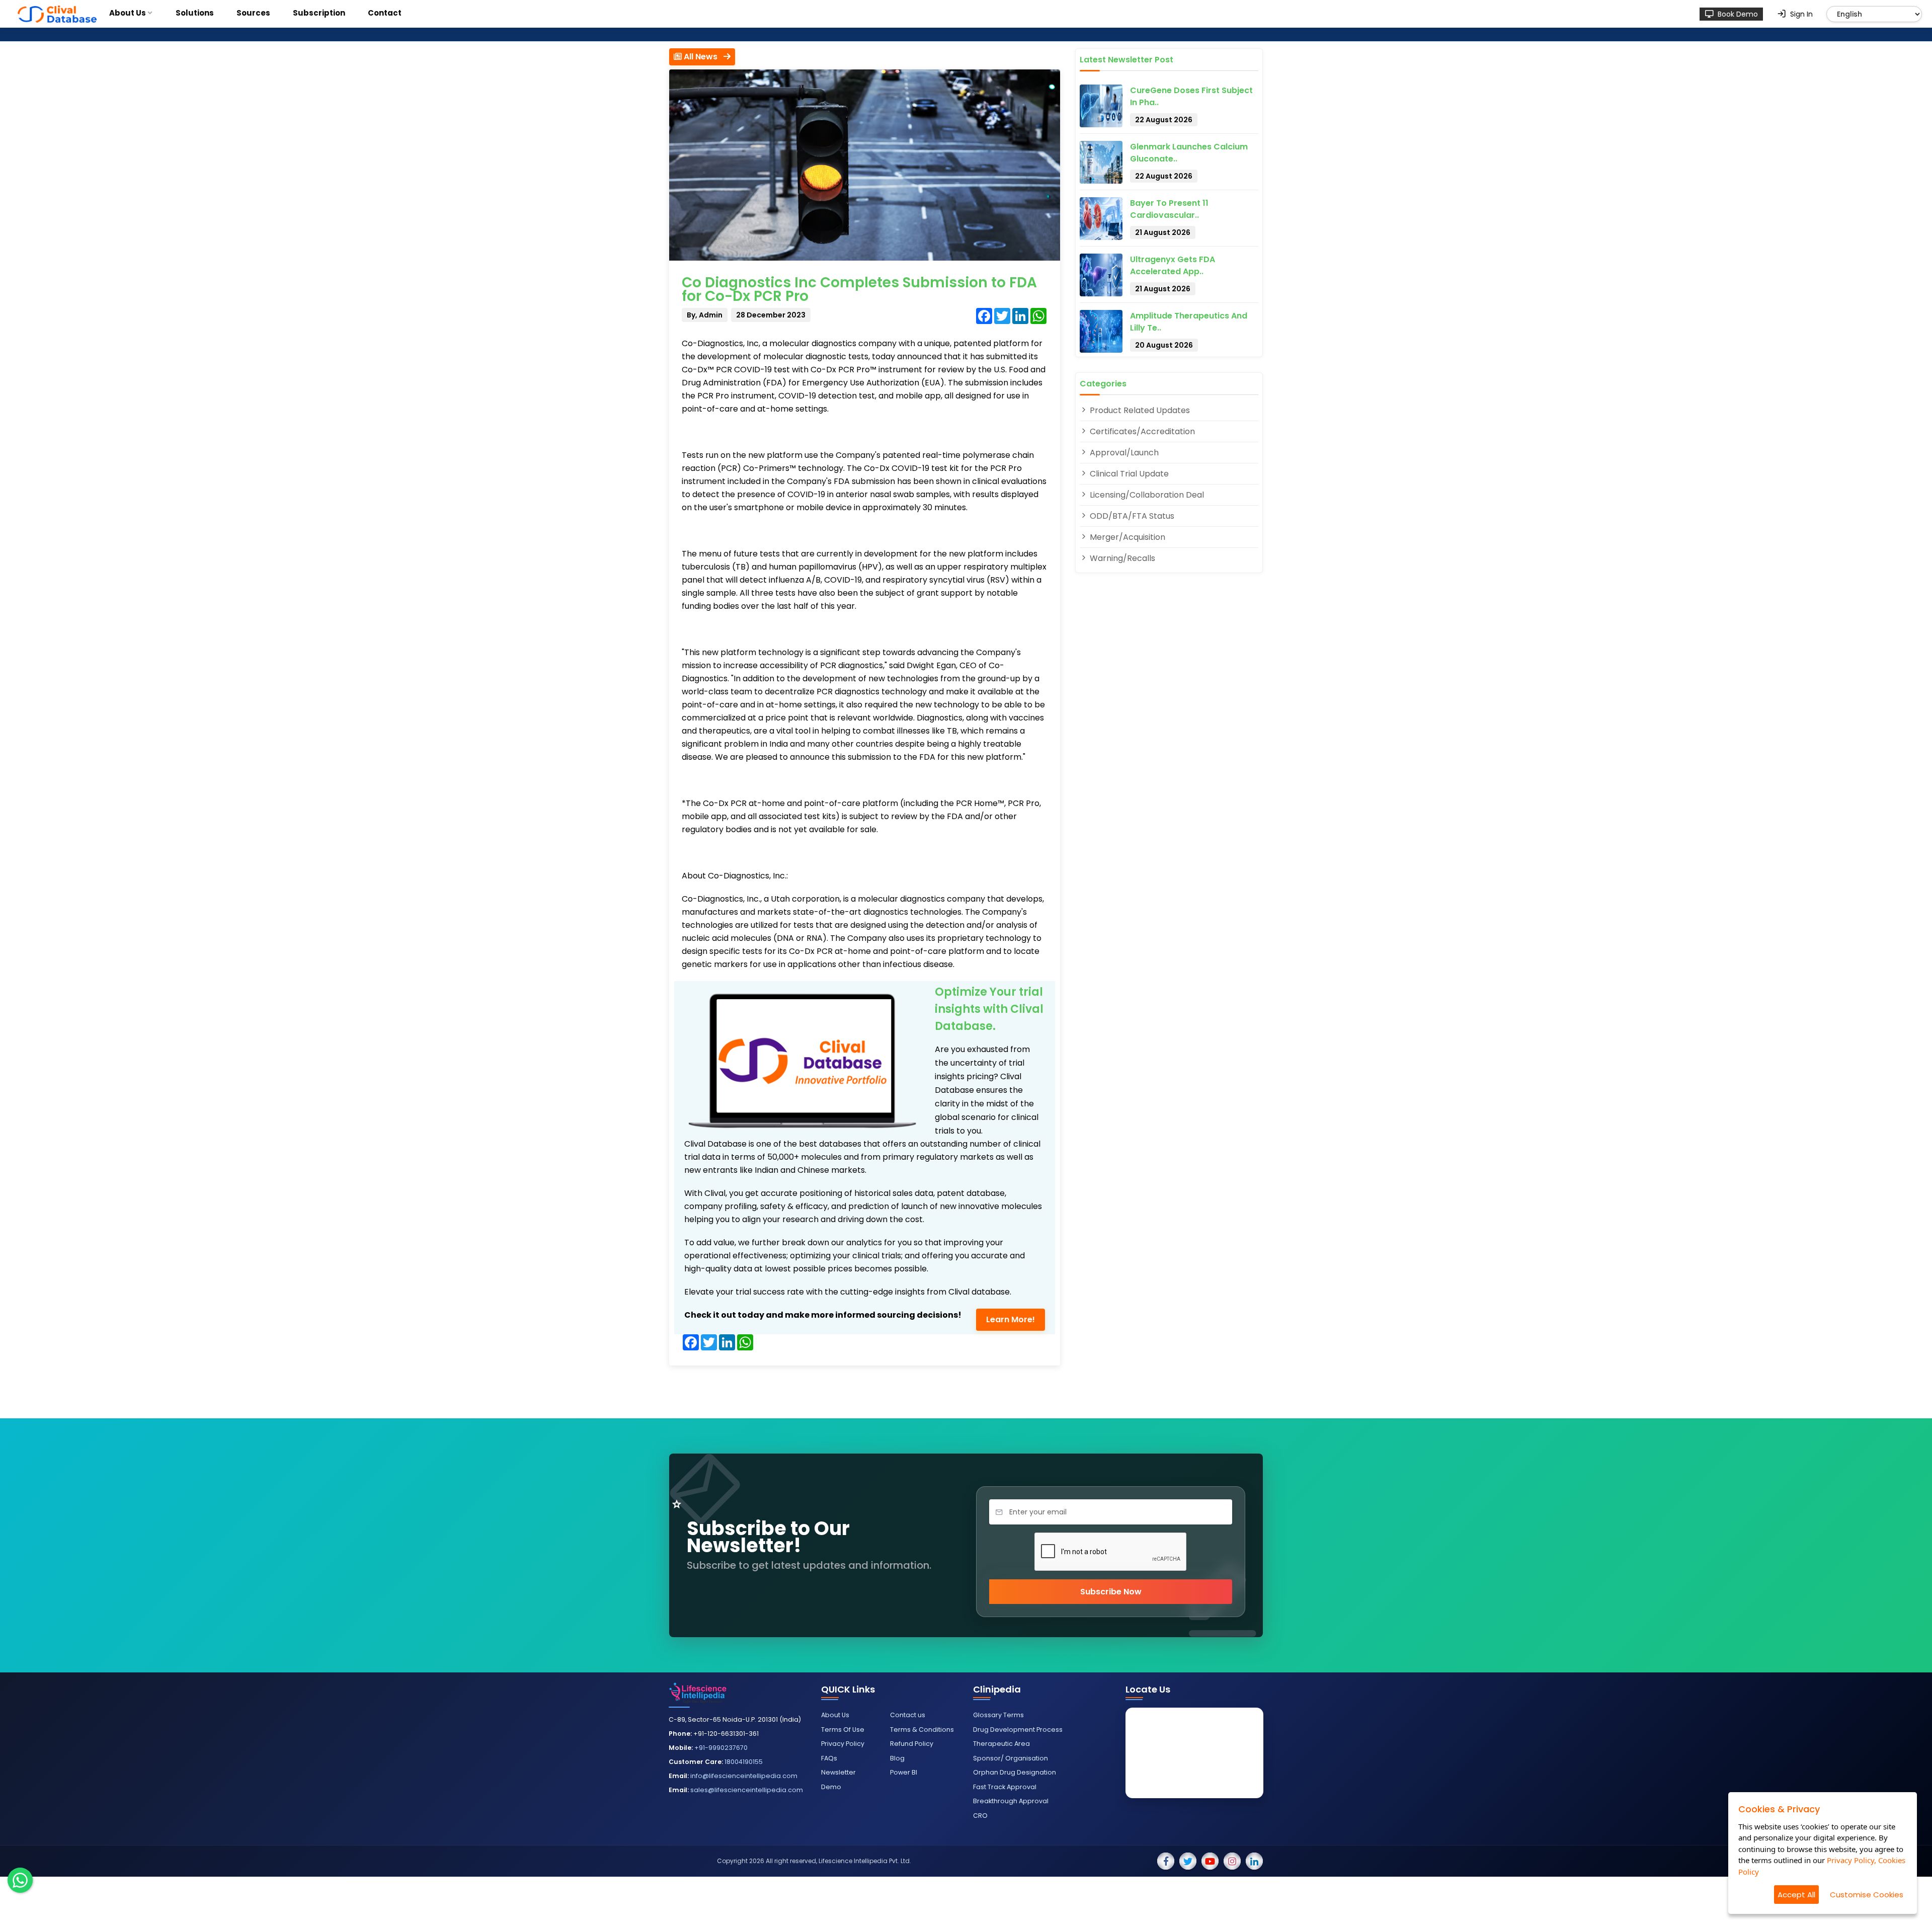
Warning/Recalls (1121, 558)
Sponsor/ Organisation (1011, 1758)
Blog (897, 1758)
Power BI (904, 1772)
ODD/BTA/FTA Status (1131, 516)
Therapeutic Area (1001, 1744)
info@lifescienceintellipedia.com (744, 1776)
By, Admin (705, 315)
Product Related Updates (1139, 410)
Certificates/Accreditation (1141, 431)
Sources (253, 13)
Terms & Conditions (922, 1730)
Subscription (319, 13)
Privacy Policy (843, 1744)
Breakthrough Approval (1011, 1801)
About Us (128, 13)
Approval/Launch (1123, 453)
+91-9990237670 (721, 1748)
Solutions (195, 13)
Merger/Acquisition (1126, 537)
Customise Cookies (1867, 1895)
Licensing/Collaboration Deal (1146, 495)
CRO (980, 1816)
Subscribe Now (1111, 1592)
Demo (831, 1787)
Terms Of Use (843, 1730)
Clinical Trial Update (1128, 474)
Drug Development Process (1018, 1730)
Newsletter (838, 1772)
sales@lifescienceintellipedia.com (747, 1790)
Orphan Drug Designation (1015, 1772)
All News (703, 57)
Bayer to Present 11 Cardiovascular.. (1169, 209)
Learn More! (1011, 1319)
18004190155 (744, 1762)
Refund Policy (912, 1744)
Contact (385, 13)
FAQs (829, 1758)
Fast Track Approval (1005, 1787)
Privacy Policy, (1852, 1860)
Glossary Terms (998, 1715)
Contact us (908, 1715)
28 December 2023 (771, 315)
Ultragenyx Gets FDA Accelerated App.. (1173, 265)
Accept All (1796, 1895)
